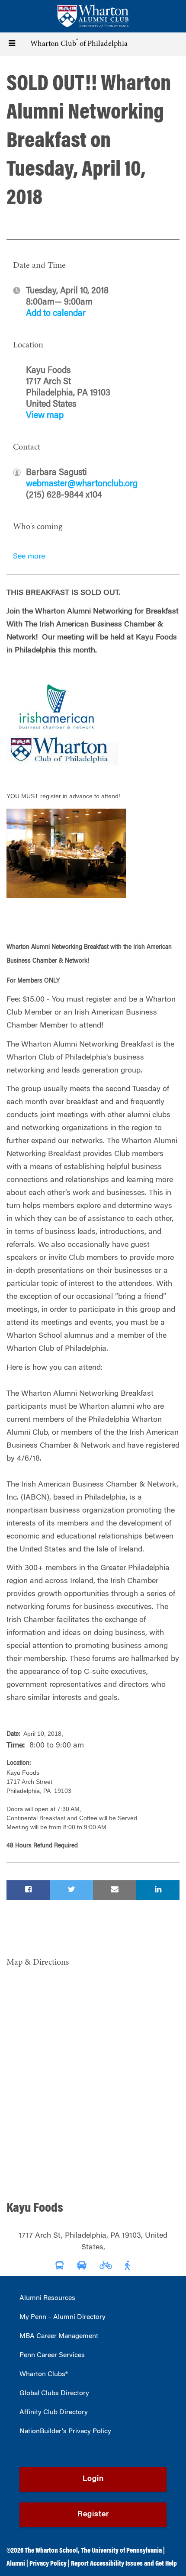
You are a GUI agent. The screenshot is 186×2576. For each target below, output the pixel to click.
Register (93, 2515)
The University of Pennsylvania (121, 2551)
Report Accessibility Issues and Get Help (124, 2564)
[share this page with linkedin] (158, 1890)
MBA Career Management (59, 2336)
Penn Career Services (52, 2355)
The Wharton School (51, 2551)
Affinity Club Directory (54, 2412)
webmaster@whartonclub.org (82, 484)
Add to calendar (56, 314)
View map (45, 416)
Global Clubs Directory (54, 2393)
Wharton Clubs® (44, 2374)
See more (29, 557)
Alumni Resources (47, 2298)
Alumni (16, 2564)
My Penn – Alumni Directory (63, 2317)
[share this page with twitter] (71, 1890)
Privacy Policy (48, 2564)
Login (93, 2479)
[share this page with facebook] (28, 1890)
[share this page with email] (115, 1890)
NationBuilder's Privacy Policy (65, 2431)
